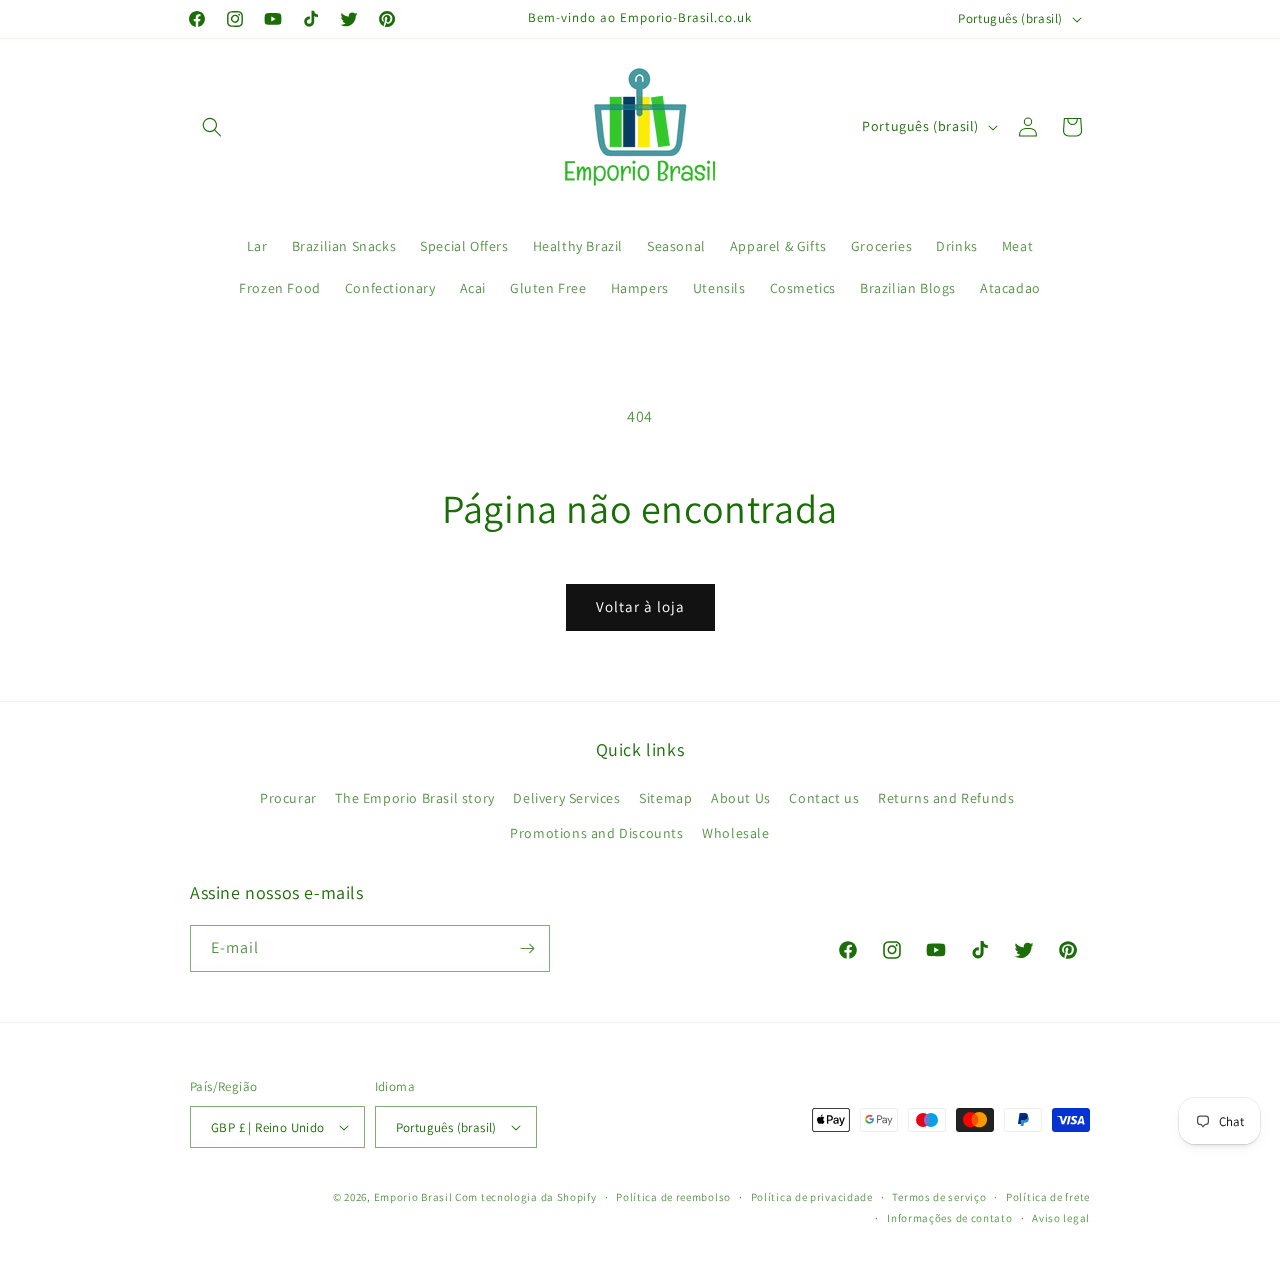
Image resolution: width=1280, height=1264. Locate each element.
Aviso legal (1061, 1218)
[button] (212, 127)
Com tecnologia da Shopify (526, 1197)
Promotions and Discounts (596, 833)
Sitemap (665, 798)
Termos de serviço (939, 1197)
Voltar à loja (640, 606)
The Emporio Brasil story (414, 798)
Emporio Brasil (413, 1197)
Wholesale (735, 833)
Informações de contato (949, 1218)
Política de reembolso (673, 1197)
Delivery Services (566, 798)
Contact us (824, 798)
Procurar (288, 798)
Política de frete (1048, 1197)
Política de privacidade (812, 1197)
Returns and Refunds (946, 798)
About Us (741, 798)
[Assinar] (527, 948)
